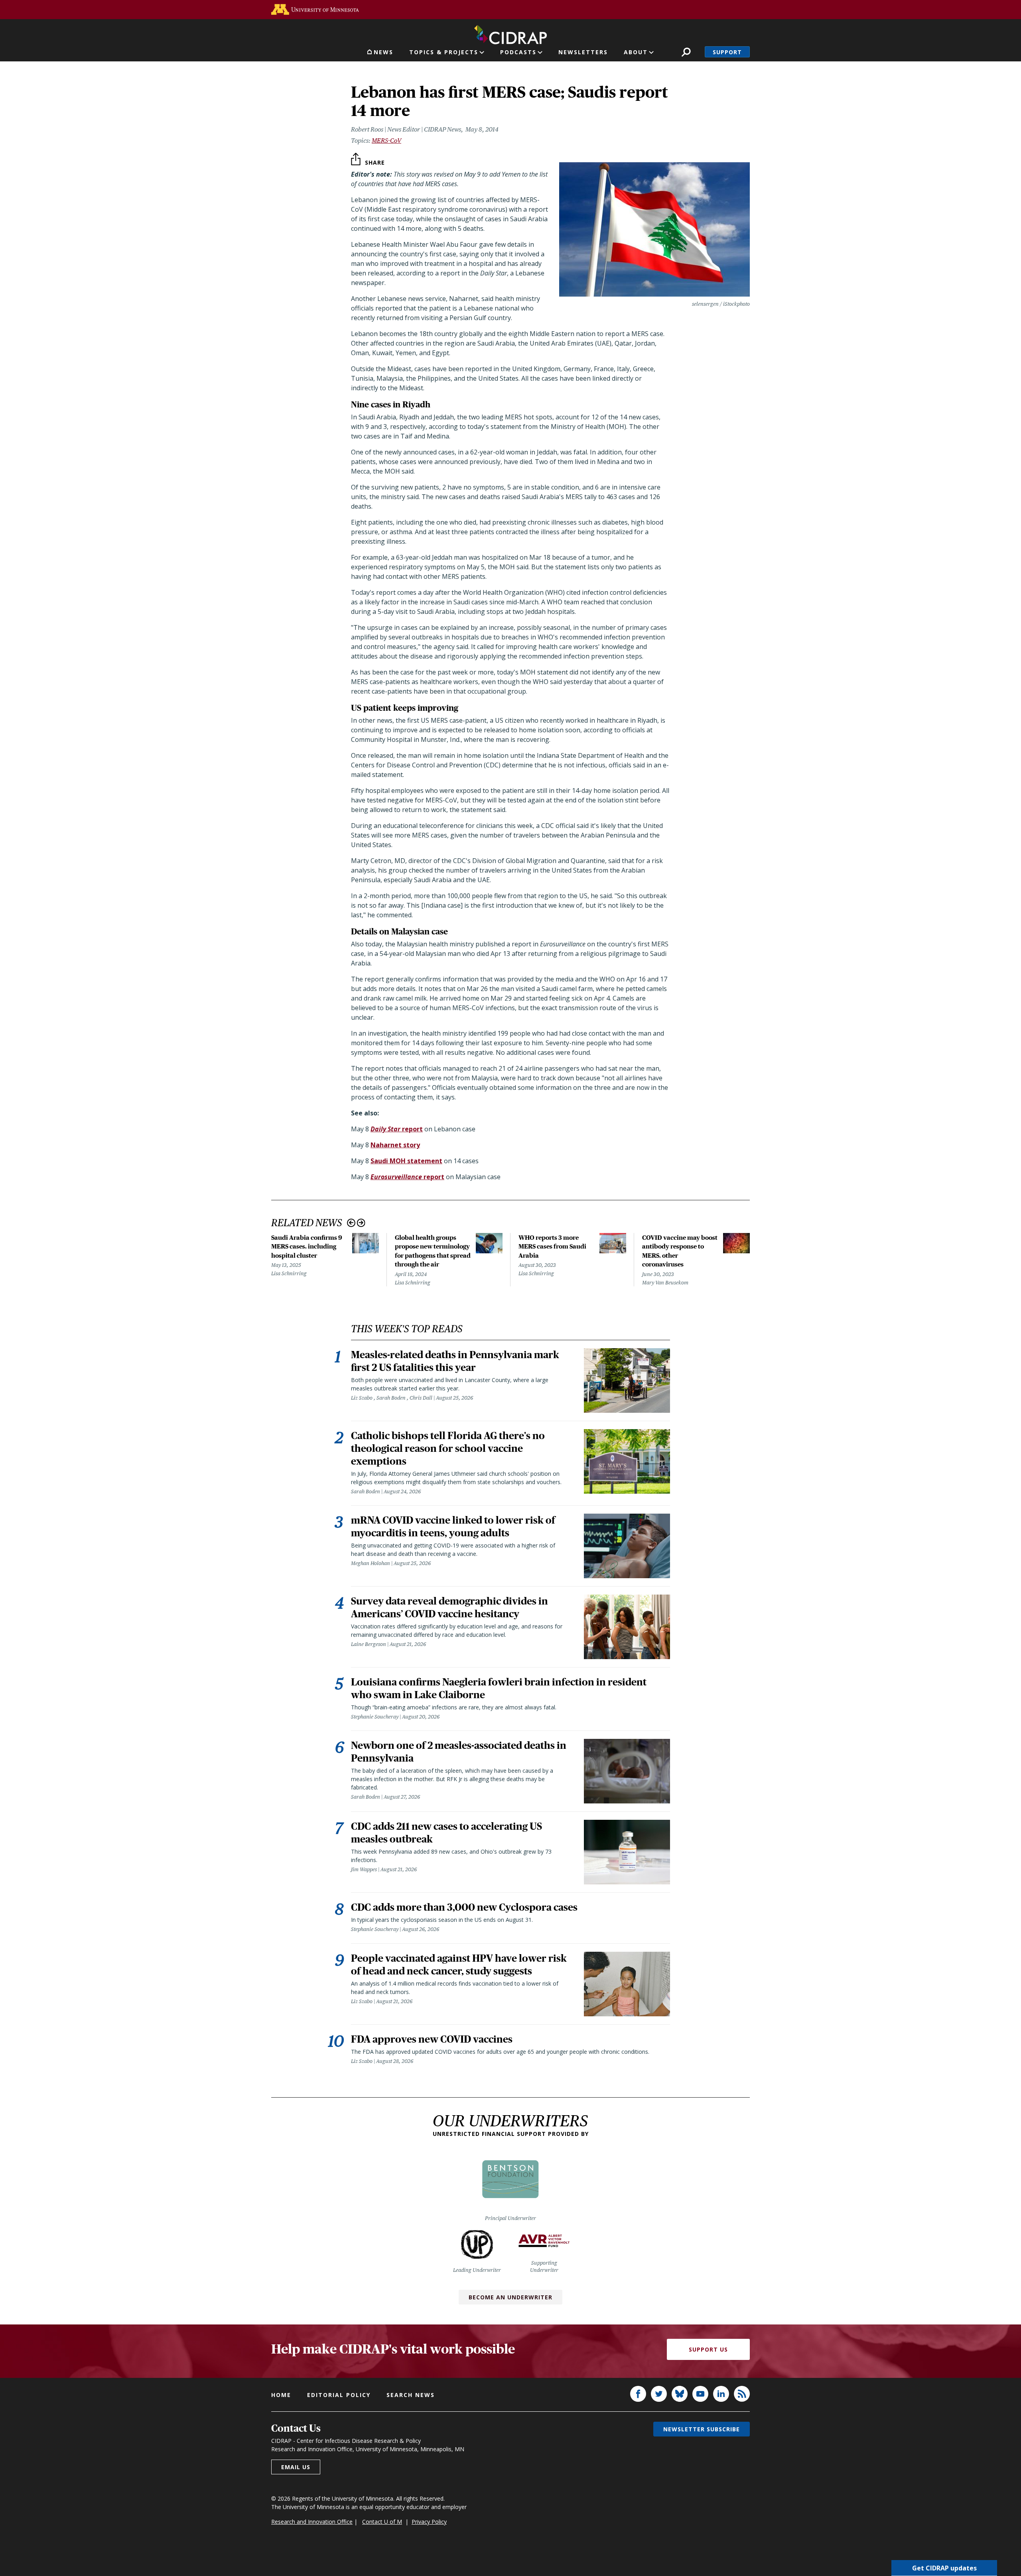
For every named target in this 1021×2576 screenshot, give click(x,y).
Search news (411, 2395)
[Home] (510, 33)
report (397, 1129)
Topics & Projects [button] (444, 52)
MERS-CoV (386, 141)
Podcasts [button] (518, 52)
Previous (351, 1223)
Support (727, 52)
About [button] (636, 52)
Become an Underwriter (510, 2297)
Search (686, 52)
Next (361, 1223)
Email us (296, 2467)
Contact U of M (382, 2522)
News (383, 52)
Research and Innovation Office (312, 2522)
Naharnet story (395, 1145)
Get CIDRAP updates (944, 2568)
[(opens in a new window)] (315, 9)
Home (281, 2395)
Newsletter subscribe (702, 2429)
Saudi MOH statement (406, 1161)
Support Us (708, 2349)
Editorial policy (339, 2395)
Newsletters (583, 52)
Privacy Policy (429, 2522)
